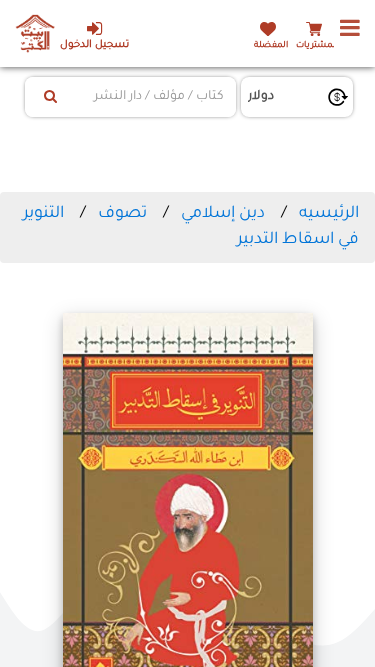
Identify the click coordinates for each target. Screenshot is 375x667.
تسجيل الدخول (94, 45)
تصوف (122, 214)
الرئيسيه (329, 214)
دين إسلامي (223, 214)
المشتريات (317, 45)
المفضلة (271, 45)
